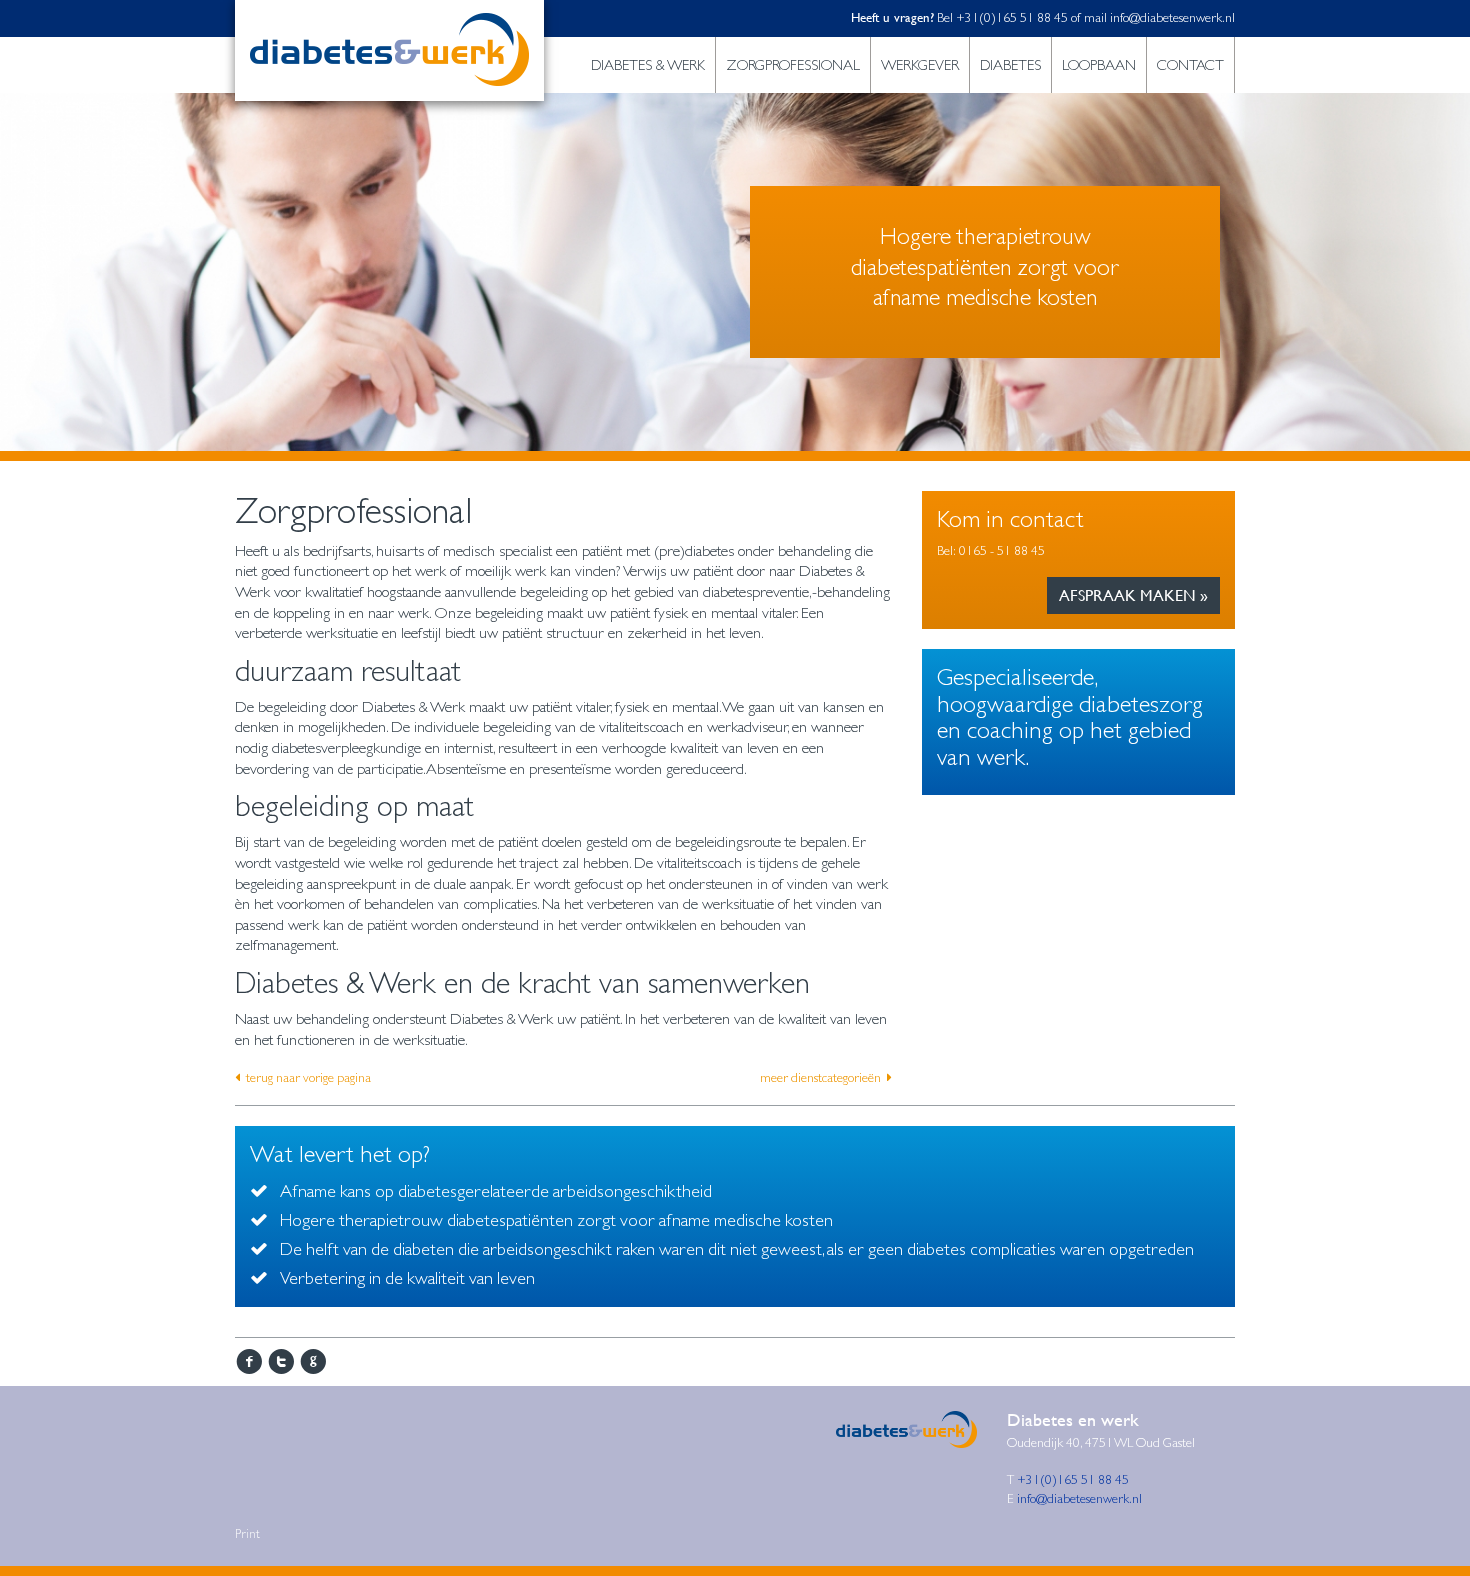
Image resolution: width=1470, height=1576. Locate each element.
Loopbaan (1099, 64)
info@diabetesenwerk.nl (1172, 17)
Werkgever (920, 64)
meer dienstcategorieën (820, 1077)
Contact (1190, 64)
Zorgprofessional (793, 64)
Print (247, 1534)
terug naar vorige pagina (308, 1077)
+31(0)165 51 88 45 (1013, 17)
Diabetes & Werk (648, 64)
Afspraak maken (1127, 595)
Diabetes (1010, 64)
